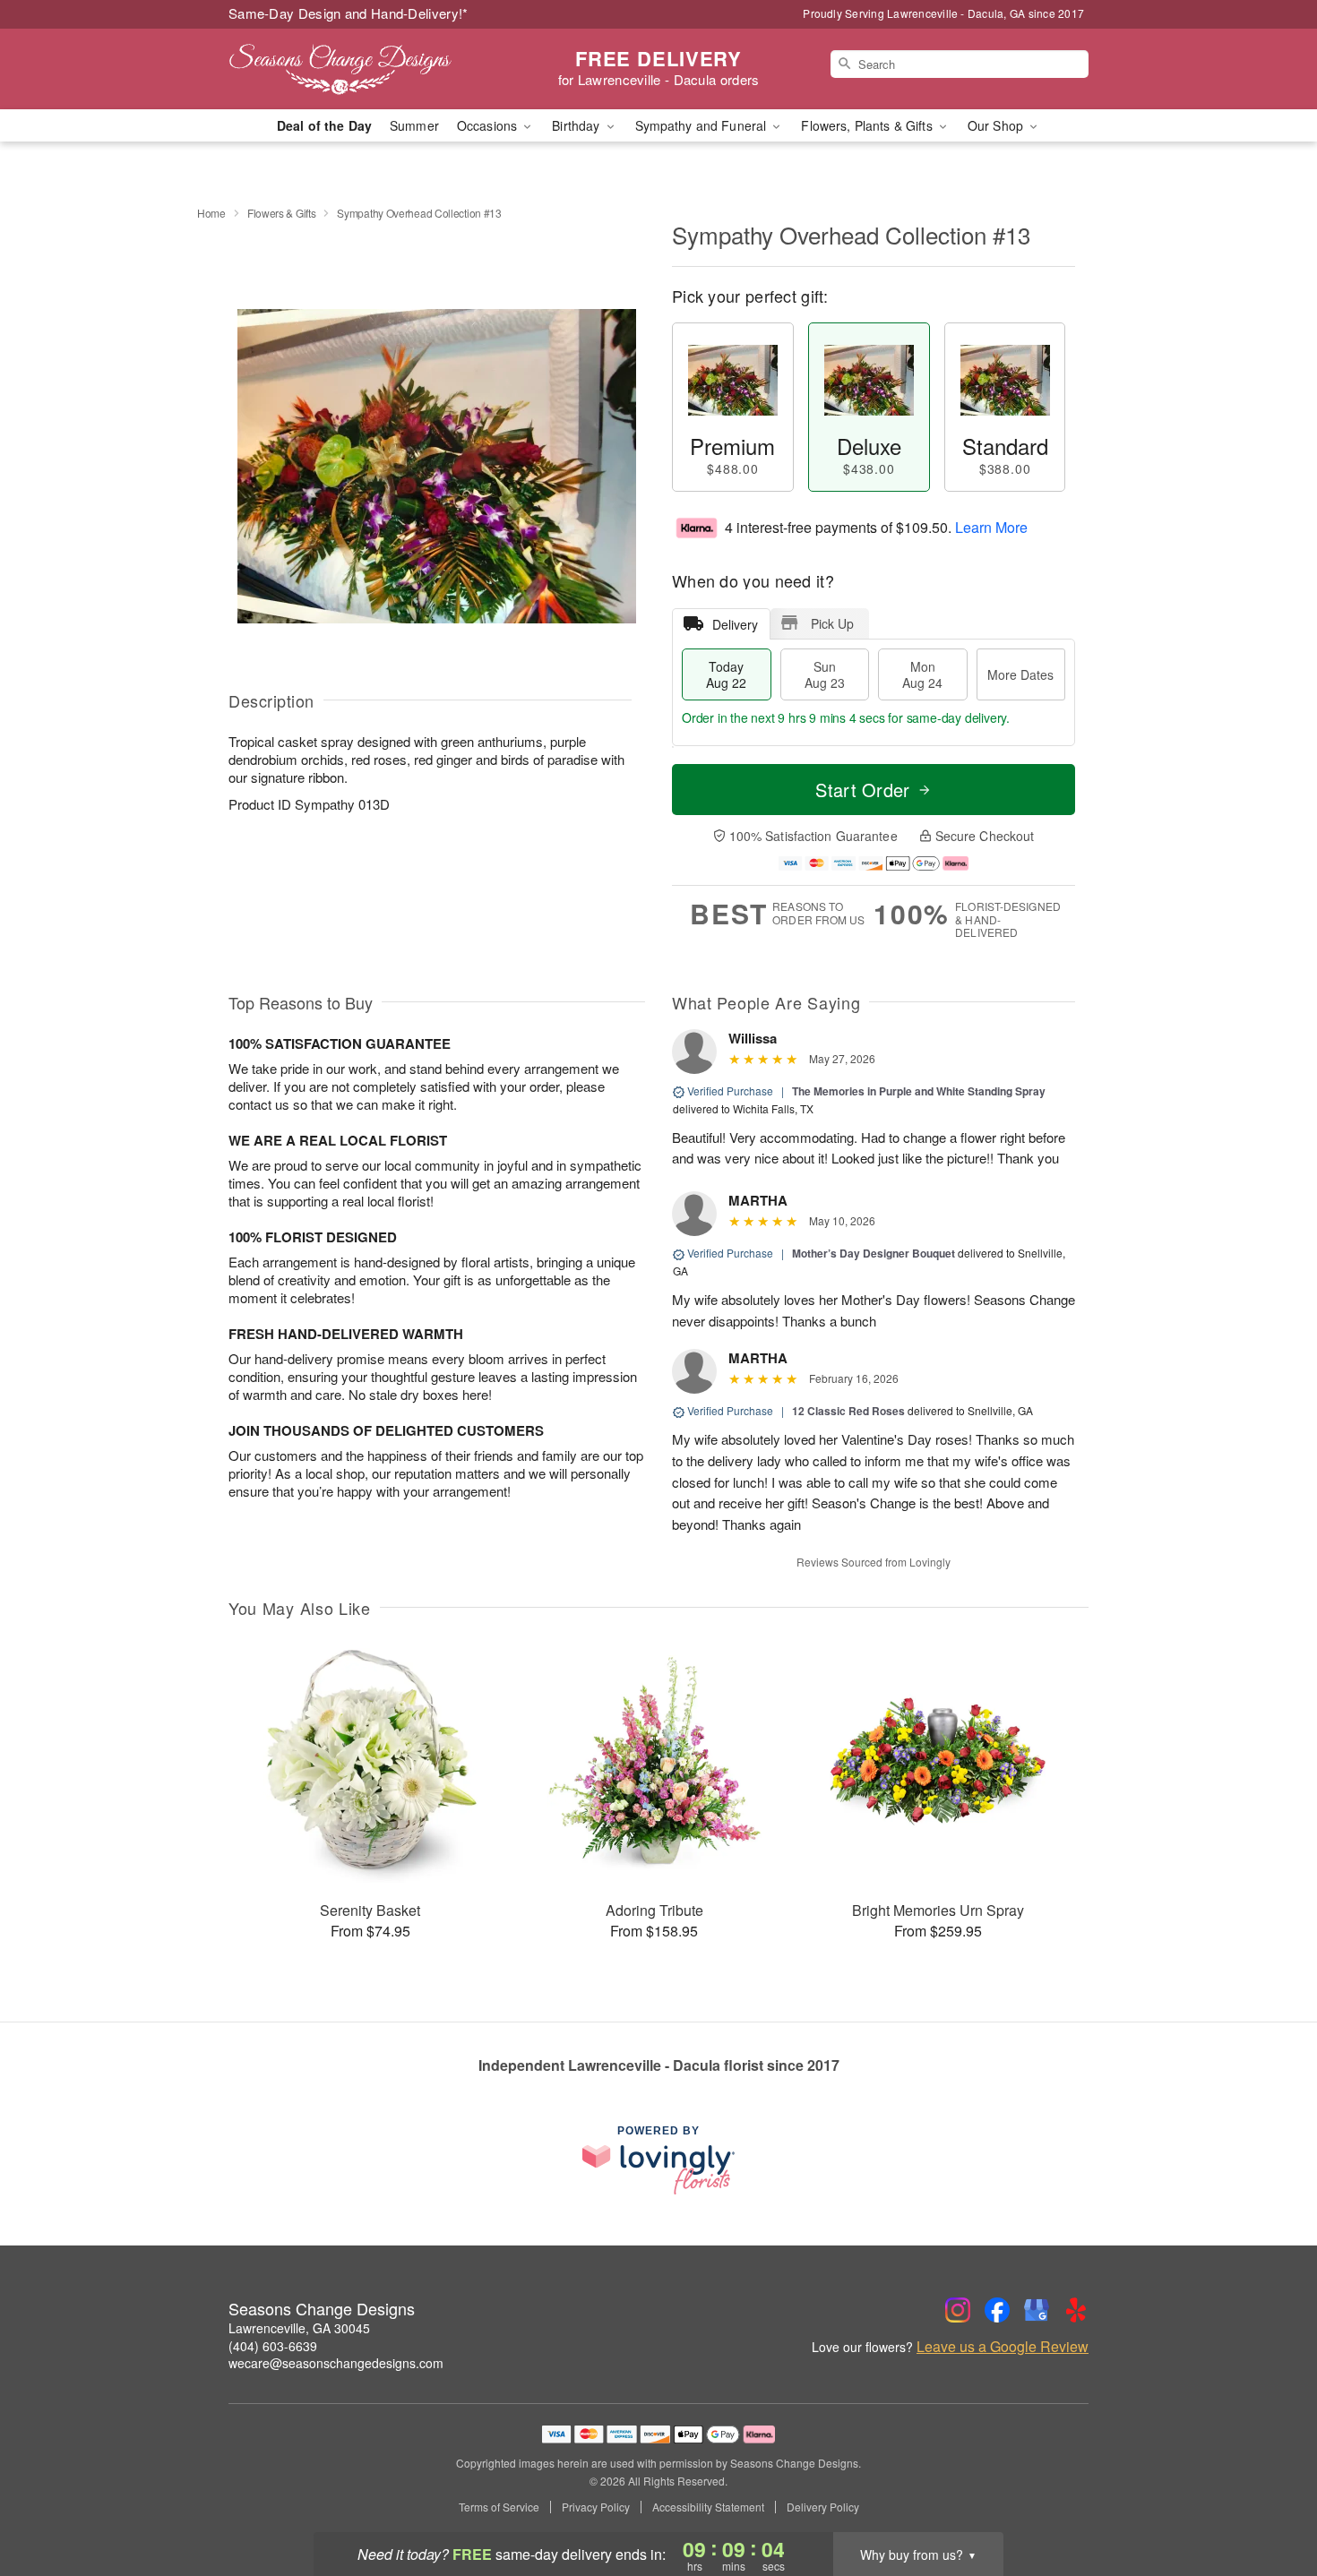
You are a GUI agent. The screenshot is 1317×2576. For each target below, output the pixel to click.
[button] (1270, 2500)
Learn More (991, 527)
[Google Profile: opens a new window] (1037, 2310)
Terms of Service (499, 2507)
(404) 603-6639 (273, 2346)
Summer (414, 125)
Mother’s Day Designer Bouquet (874, 1253)
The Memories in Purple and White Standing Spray (919, 1091)
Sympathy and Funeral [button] (703, 125)
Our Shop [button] (997, 125)
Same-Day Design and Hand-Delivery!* (349, 13)
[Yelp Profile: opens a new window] (1076, 2310)
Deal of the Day (324, 125)
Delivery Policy (823, 2507)
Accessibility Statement (708, 2507)
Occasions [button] (489, 125)
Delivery (735, 624)
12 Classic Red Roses (848, 1411)
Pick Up (832, 623)
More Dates (1020, 674)
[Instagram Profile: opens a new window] (958, 2310)
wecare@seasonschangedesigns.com (336, 2363)
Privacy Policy (596, 2507)
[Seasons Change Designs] (357, 69)
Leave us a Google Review (1003, 2347)
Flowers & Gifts (282, 213)
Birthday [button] (577, 125)
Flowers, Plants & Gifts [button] (868, 125)
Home (211, 213)
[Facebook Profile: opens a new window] (997, 2310)
